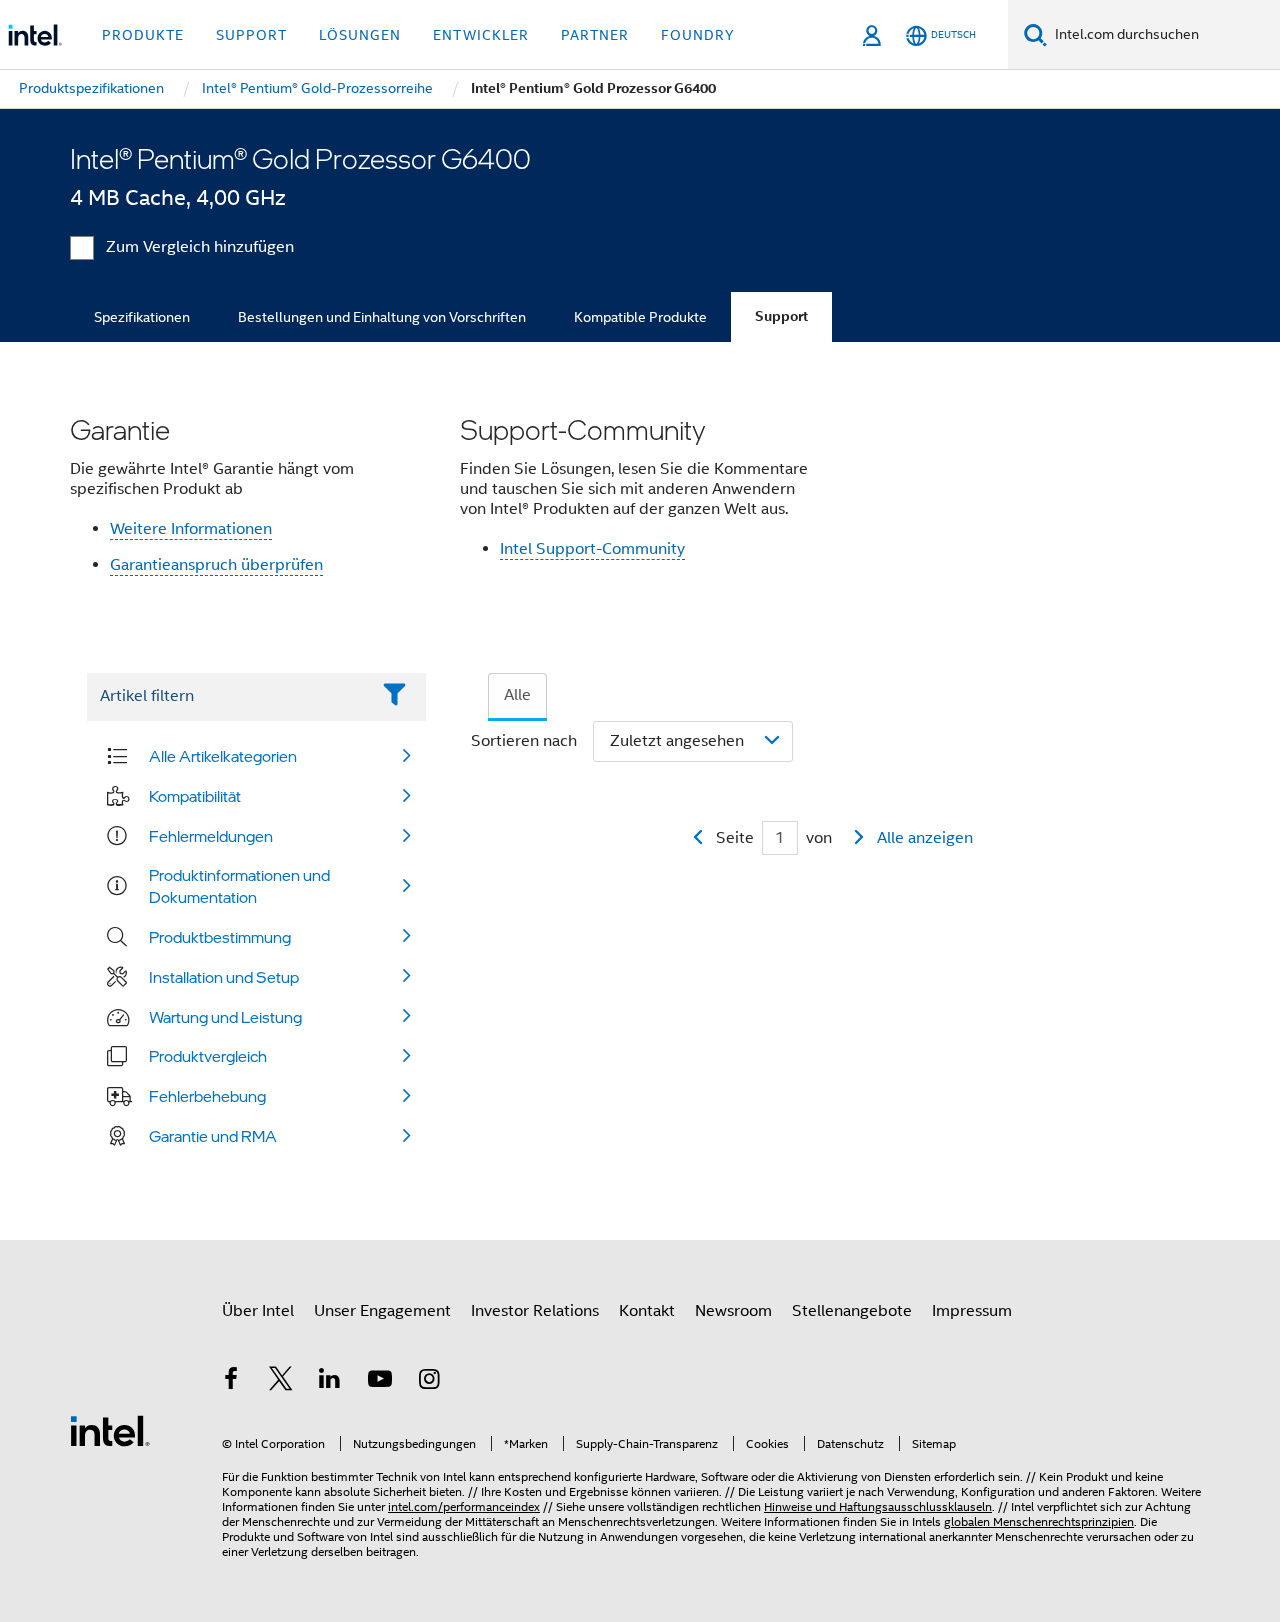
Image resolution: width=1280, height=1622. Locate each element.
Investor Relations (535, 1311)
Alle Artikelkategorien (223, 756)
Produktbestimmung (220, 937)
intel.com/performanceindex (464, 1506)
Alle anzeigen (925, 838)
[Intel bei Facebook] (231, 1382)
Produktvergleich (208, 1056)
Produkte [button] (143, 35)
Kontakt (647, 1311)
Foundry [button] (698, 35)
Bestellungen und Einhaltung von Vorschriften (382, 317)
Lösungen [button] (360, 35)
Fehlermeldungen (211, 836)
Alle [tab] (517, 695)
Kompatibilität (195, 796)
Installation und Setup (224, 977)
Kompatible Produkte (640, 317)
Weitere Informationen (191, 529)
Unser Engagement (382, 1311)
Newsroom (733, 1311)
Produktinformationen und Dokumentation (239, 886)
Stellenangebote (852, 1311)
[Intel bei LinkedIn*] (330, 1382)
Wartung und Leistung (225, 1017)
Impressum (972, 1311)
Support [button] (251, 35)
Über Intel (258, 1311)
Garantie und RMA (213, 1136)
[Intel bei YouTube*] (380, 1382)
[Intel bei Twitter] (281, 1382)
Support (781, 316)
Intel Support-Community (592, 549)
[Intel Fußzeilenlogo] (110, 1430)
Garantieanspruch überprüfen (216, 565)
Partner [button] (595, 35)
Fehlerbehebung (207, 1096)
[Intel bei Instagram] (429, 1382)
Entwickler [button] (481, 35)
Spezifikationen (142, 317)
